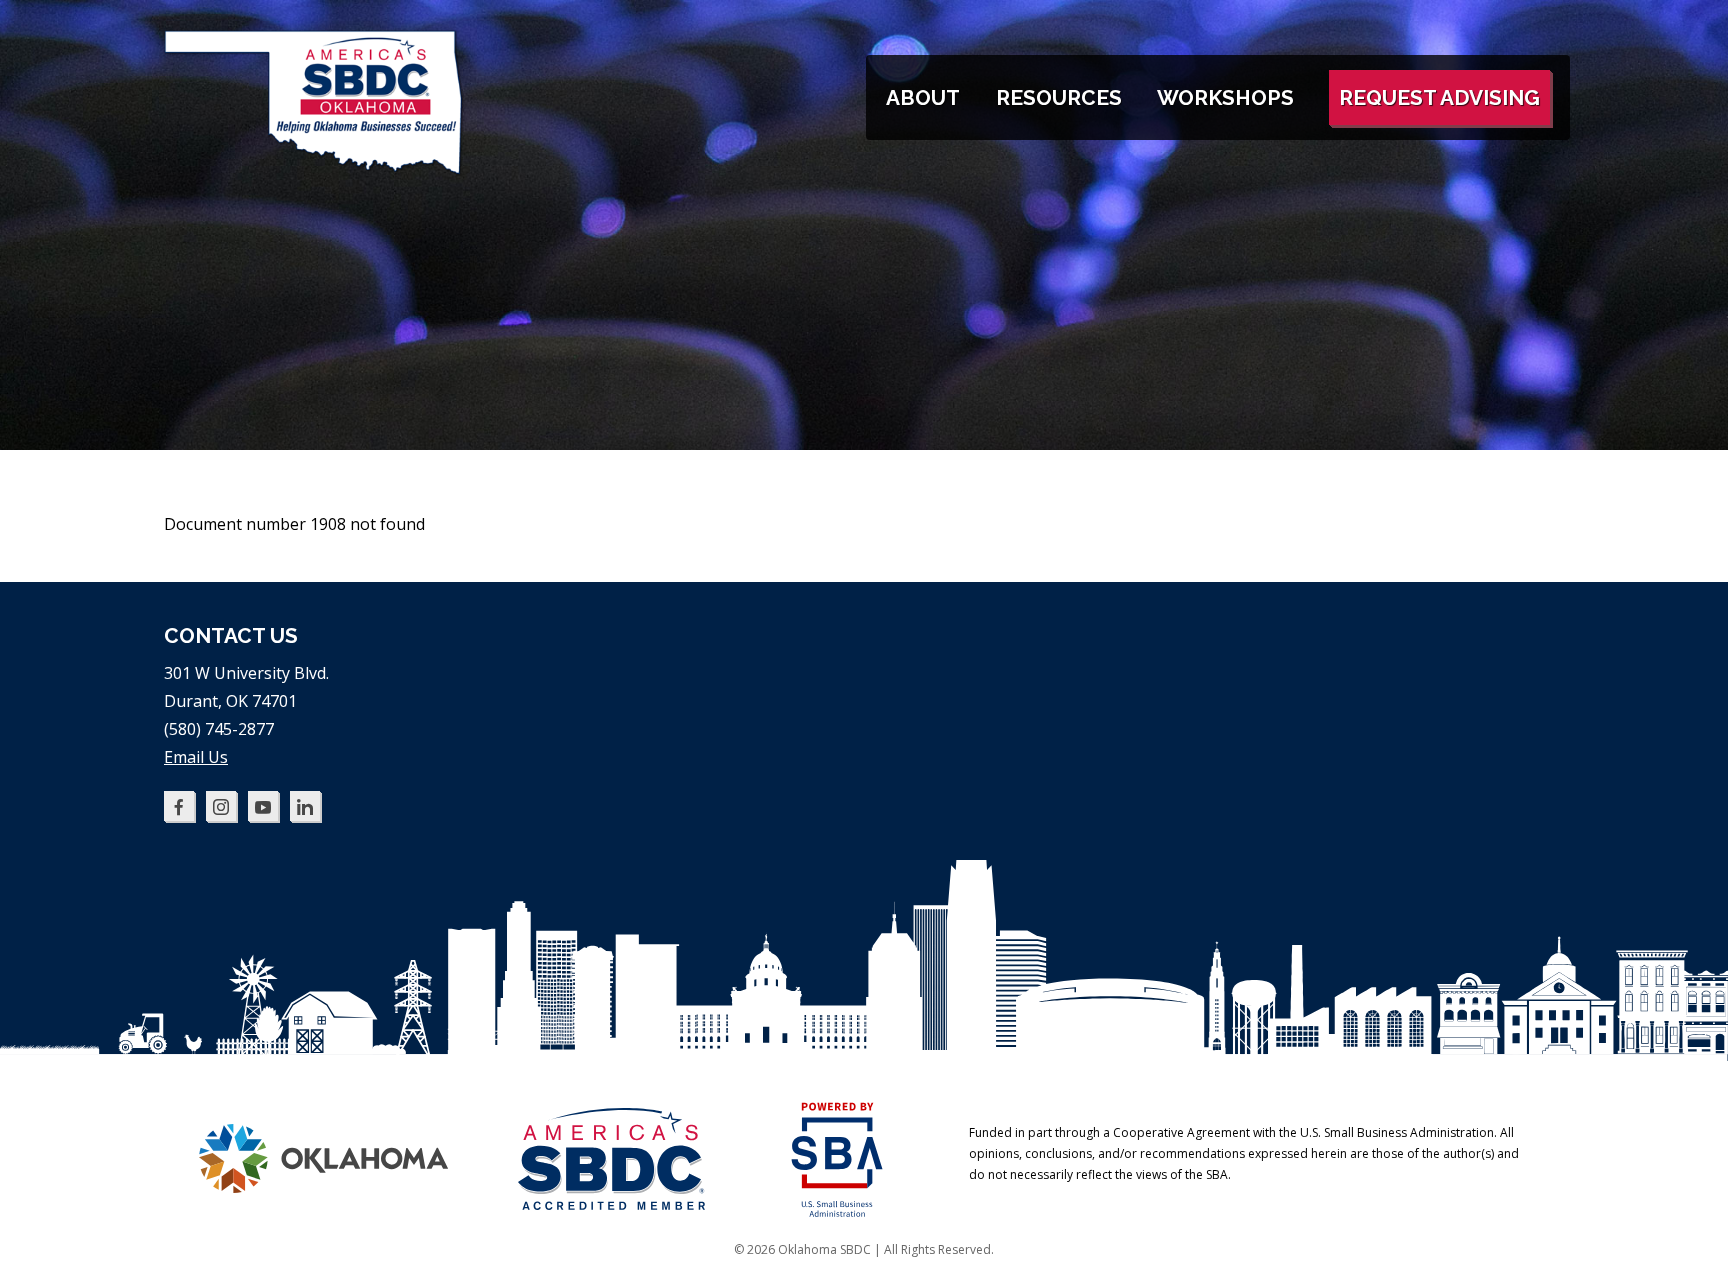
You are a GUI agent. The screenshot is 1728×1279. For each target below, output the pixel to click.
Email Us (196, 757)
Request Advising (1439, 97)
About (923, 97)
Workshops (1225, 97)
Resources (1059, 97)
